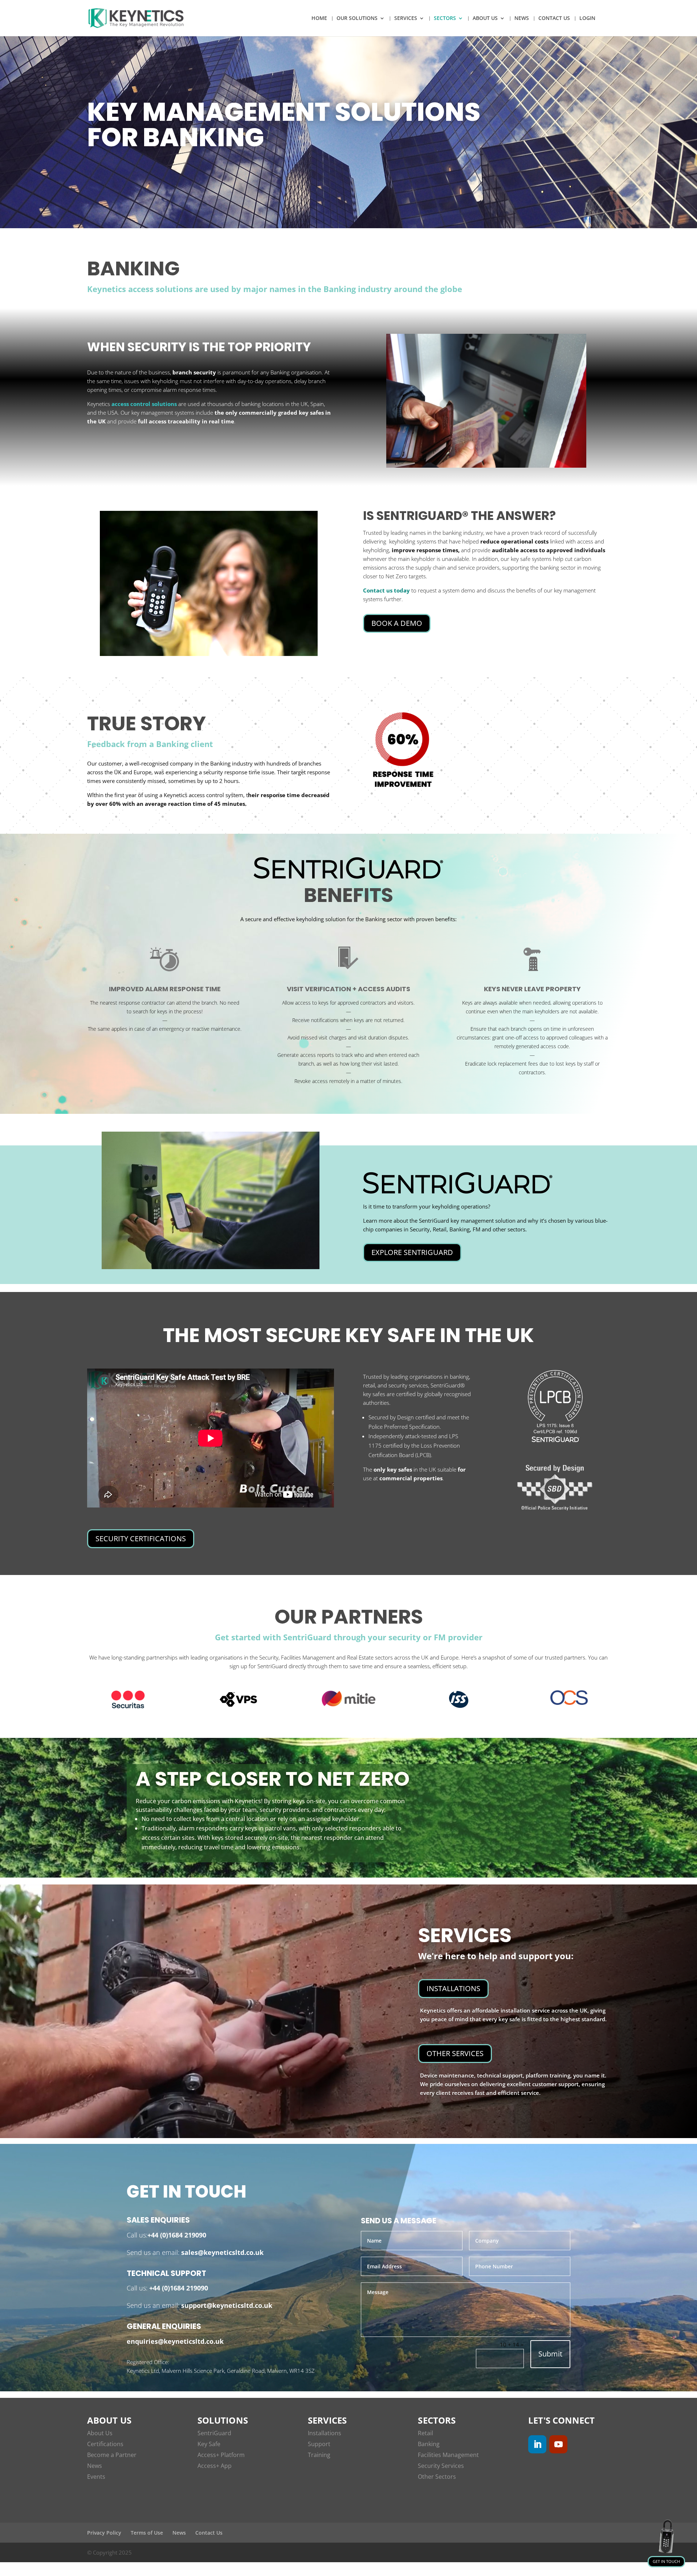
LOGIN (587, 19)
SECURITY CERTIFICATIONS (141, 1539)
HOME (319, 19)
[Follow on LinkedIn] (537, 2444)
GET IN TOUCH (666, 2561)
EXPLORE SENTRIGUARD (412, 1252)
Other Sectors (437, 2477)
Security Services (441, 2466)
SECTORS (445, 19)
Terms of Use (147, 2533)
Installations (325, 2433)
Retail (425, 2433)
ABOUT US (485, 19)
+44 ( (155, 2235)
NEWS (522, 19)
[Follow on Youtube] (558, 2444)
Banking (429, 2444)
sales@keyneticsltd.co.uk (221, 2252)
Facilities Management (448, 2455)
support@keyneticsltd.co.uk (226, 2305)
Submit (550, 2354)
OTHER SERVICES (455, 2053)
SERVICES (406, 19)
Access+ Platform (221, 2455)
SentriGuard (214, 2433)
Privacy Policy (104, 2533)
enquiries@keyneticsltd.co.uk (175, 2341)
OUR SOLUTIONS (357, 19)
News (95, 2466)
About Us (100, 2433)
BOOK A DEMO (397, 623)
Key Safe (209, 2444)
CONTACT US (554, 19)
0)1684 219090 (184, 2235)
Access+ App (215, 2466)
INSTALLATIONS (453, 1988)
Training (319, 2455)
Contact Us (209, 2533)
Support (319, 2444)
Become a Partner (112, 2455)
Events (96, 2477)
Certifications (105, 2444)
